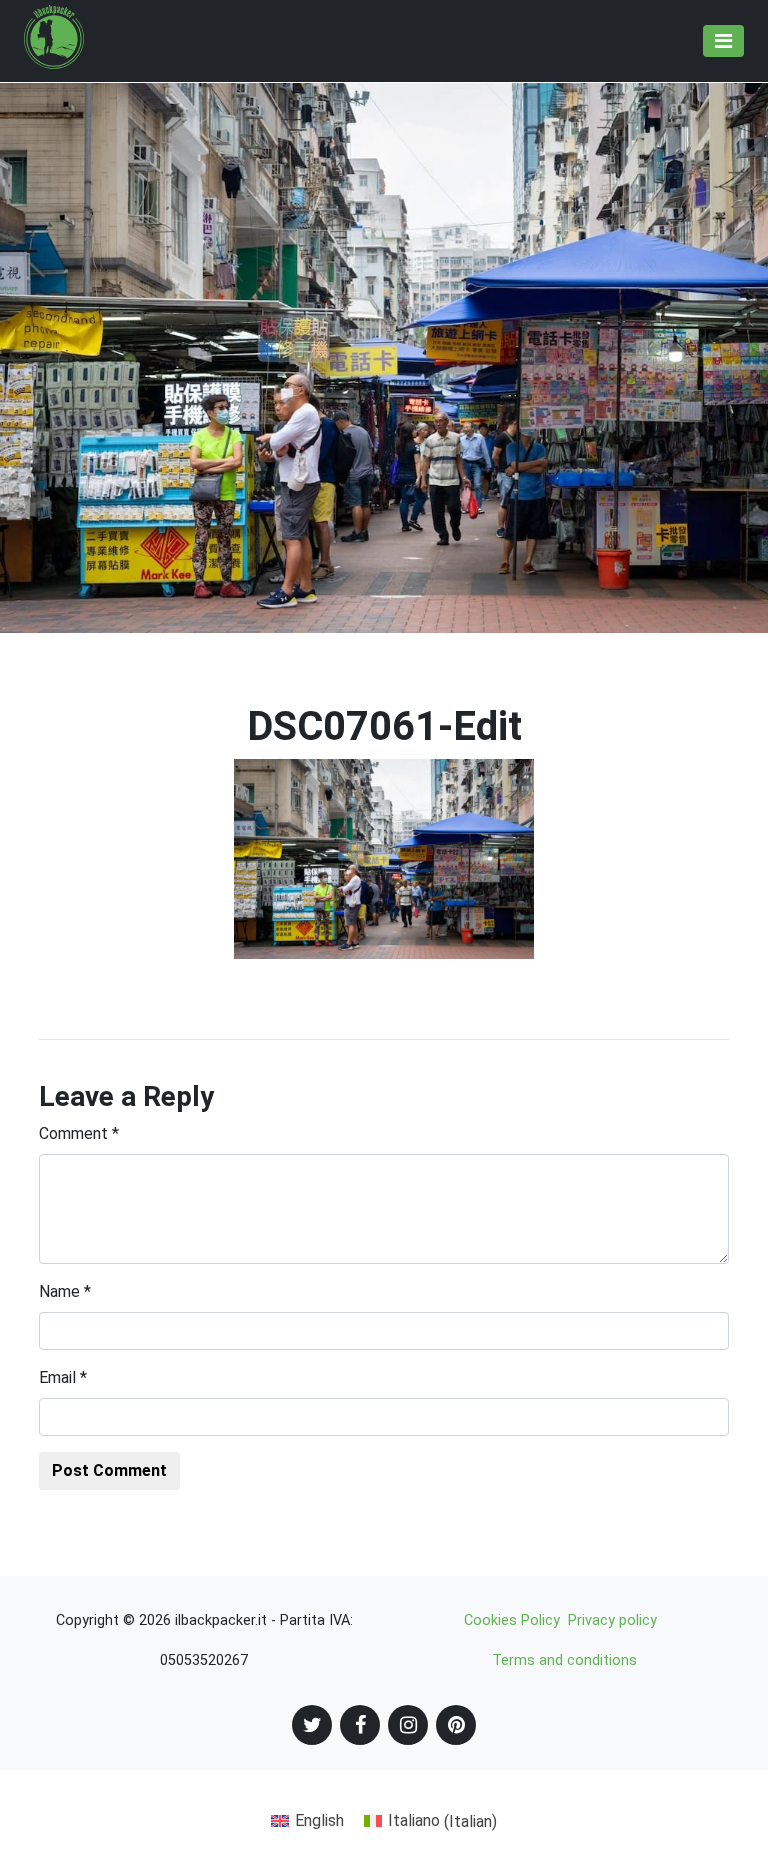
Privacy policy (612, 1620)
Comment (79, 1133)
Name (65, 1291)
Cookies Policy (512, 1620)
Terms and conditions (564, 1660)
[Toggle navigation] (723, 41)
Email (63, 1377)
